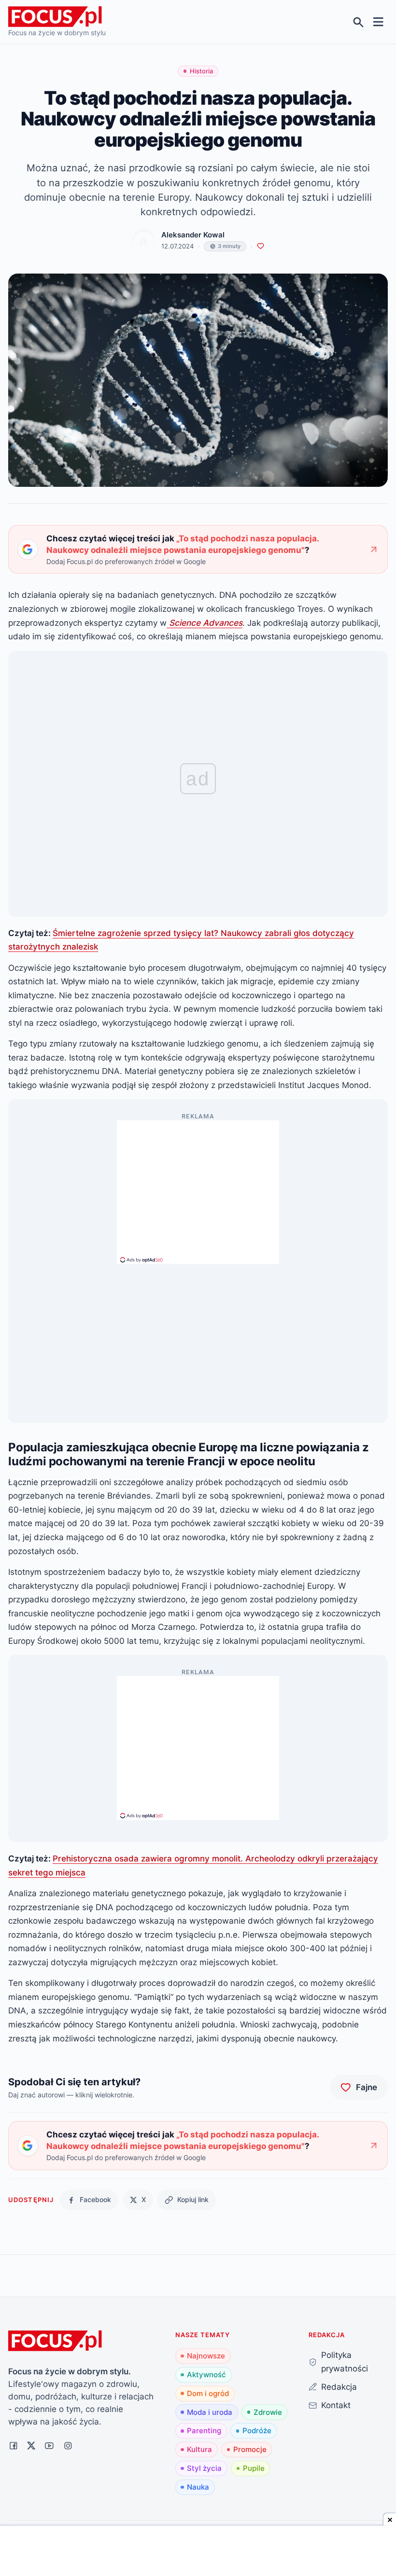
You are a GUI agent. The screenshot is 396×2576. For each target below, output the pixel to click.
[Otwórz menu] (378, 22)
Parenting (204, 2431)
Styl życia (204, 2468)
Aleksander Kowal (193, 235)
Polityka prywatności (345, 2362)
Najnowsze (206, 2356)
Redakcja (339, 2387)
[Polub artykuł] (261, 246)
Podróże (257, 2431)
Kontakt (336, 2405)
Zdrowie (268, 2412)
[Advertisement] (198, 1188)
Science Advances (205, 623)
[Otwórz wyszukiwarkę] (359, 22)
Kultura (199, 2449)
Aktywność (206, 2375)
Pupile (254, 2468)
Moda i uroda (210, 2412)
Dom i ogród (208, 2393)
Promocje (250, 2449)
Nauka (198, 2487)
